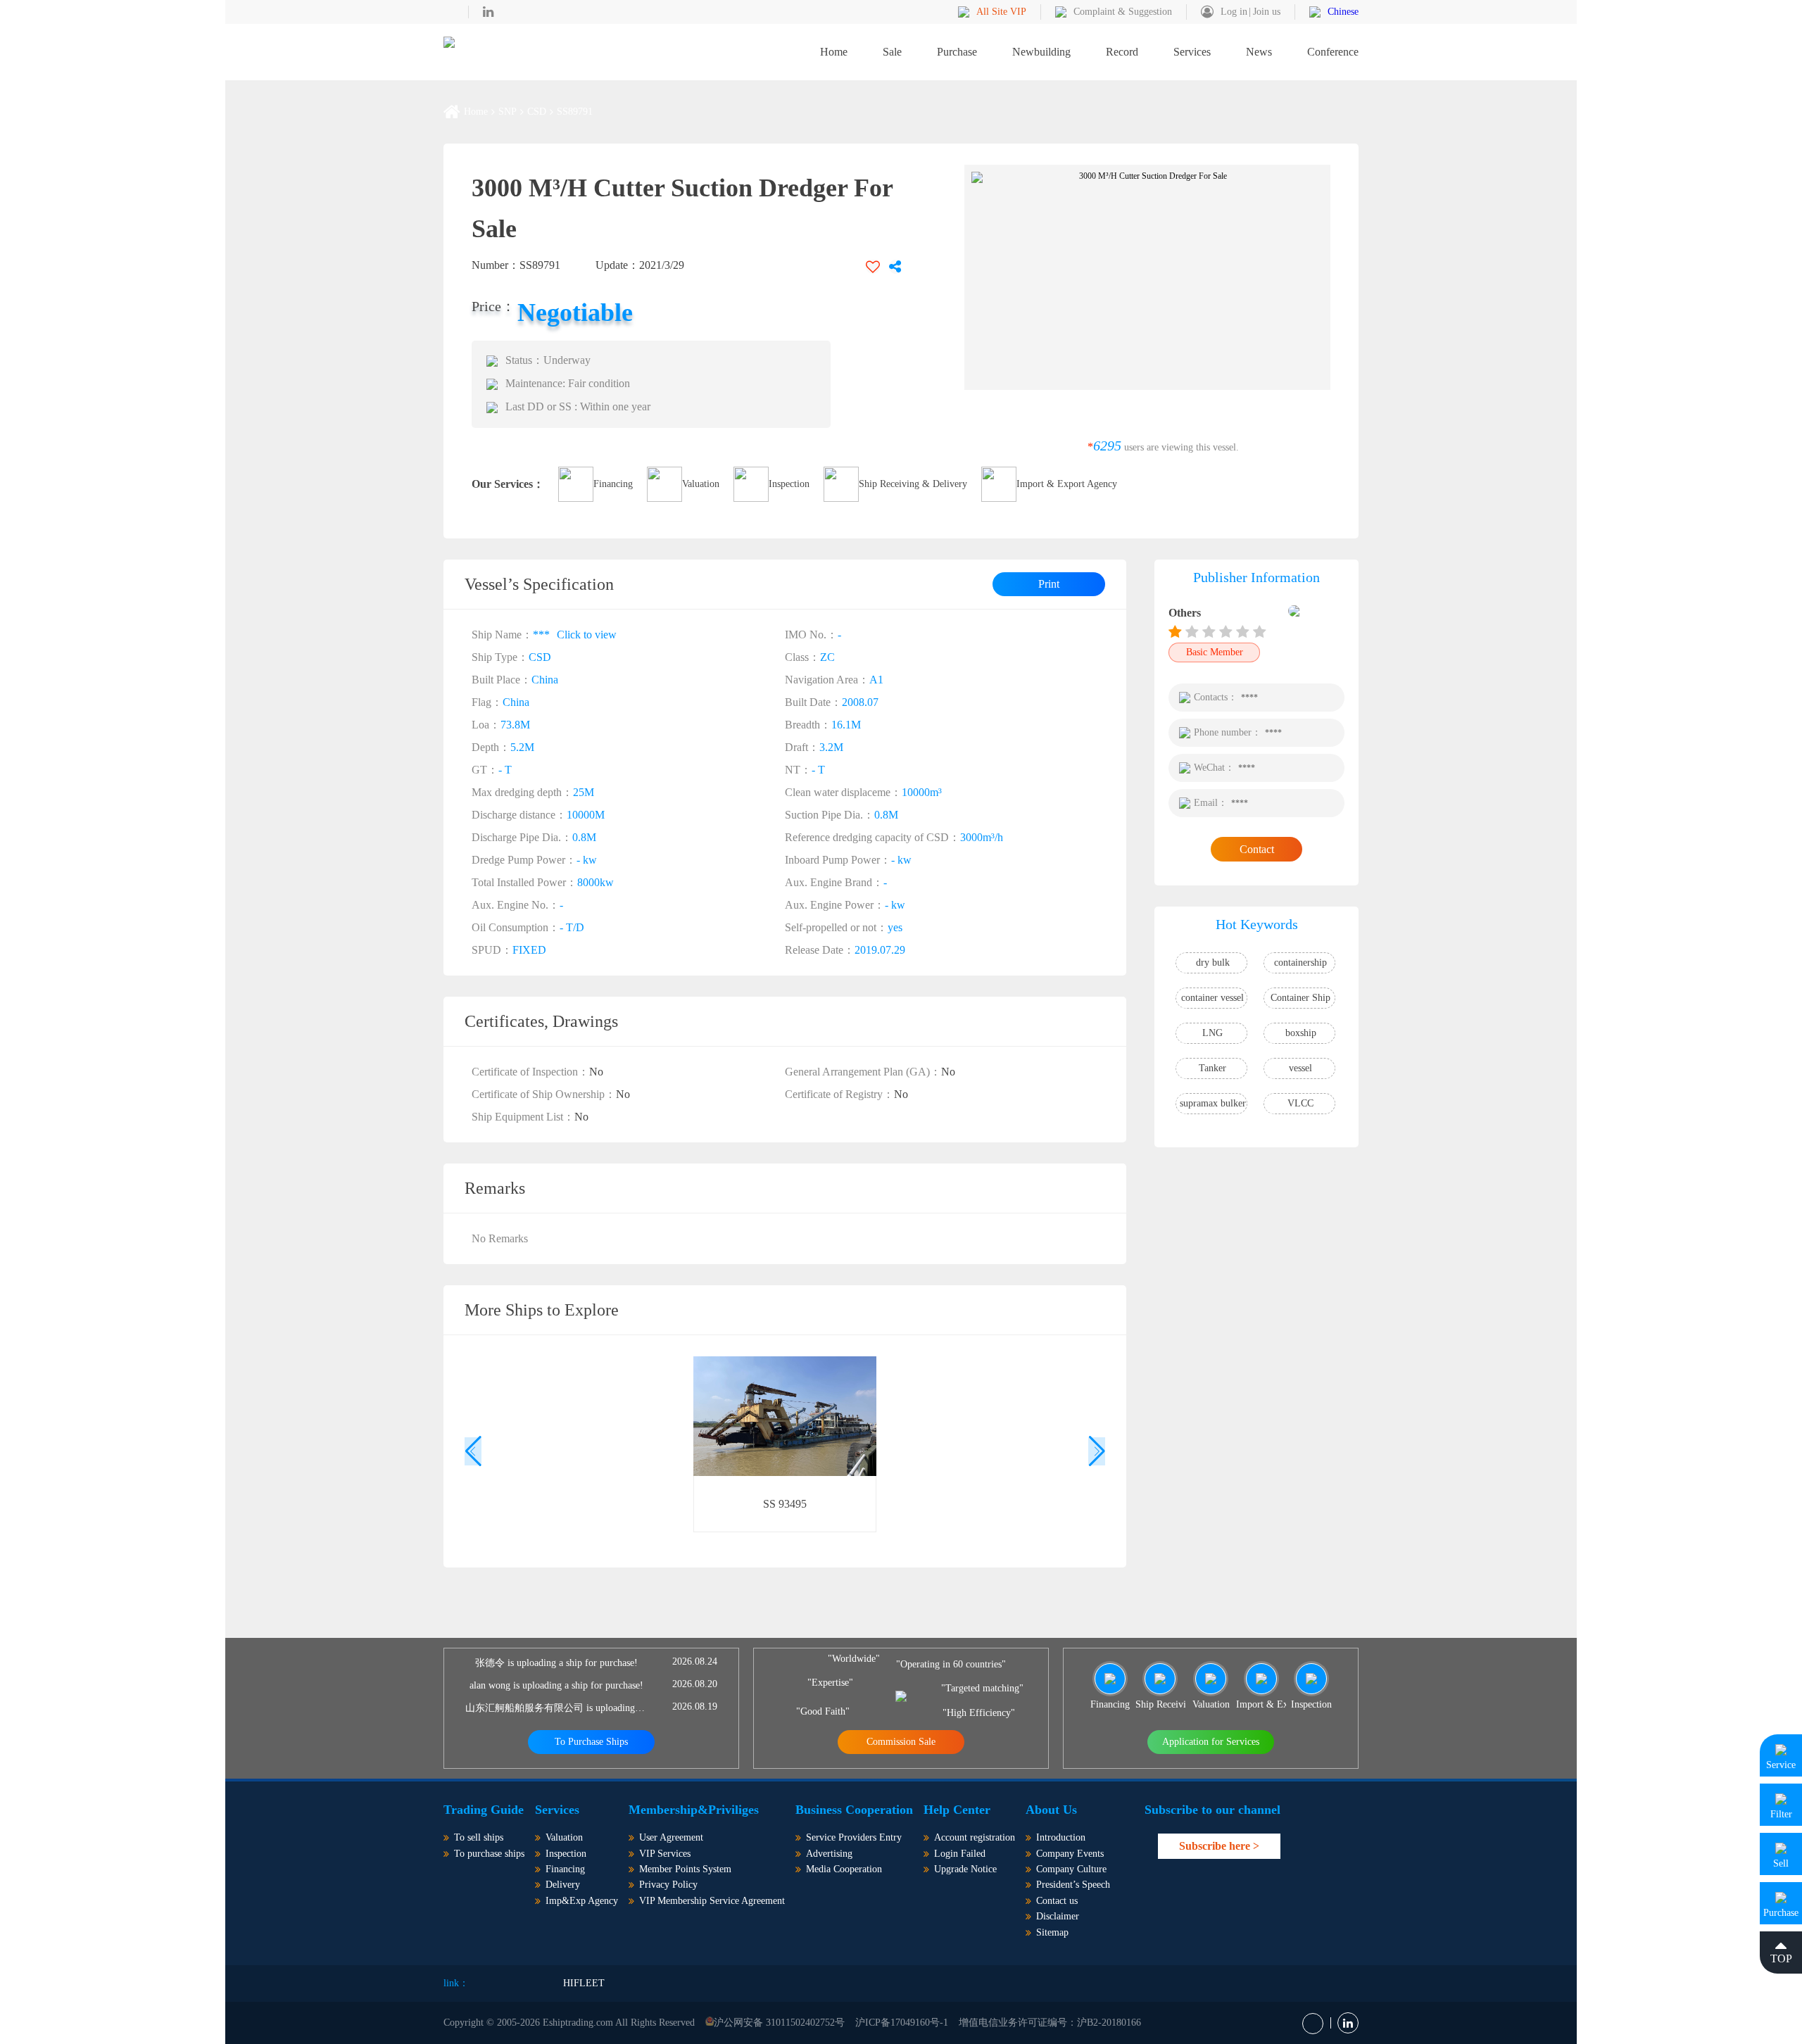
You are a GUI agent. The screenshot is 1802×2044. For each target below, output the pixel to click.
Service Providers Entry (854, 1837)
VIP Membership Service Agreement (712, 1901)
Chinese (1343, 12)
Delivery (563, 1885)
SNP (508, 112)
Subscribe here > (1219, 1846)
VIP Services (665, 1854)
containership (1300, 963)
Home (834, 52)
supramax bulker (1213, 1103)
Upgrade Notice (965, 1869)
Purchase (957, 52)
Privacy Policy (668, 1885)
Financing (613, 484)
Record (1122, 52)
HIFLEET (584, 1983)
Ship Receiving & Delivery (913, 484)
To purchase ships (489, 1854)
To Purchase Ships (591, 1742)
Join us (1267, 12)
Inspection (789, 484)
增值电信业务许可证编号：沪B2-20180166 (1050, 2023)
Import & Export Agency (1067, 484)
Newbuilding (1041, 52)
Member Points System (685, 1869)
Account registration (975, 1837)
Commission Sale (901, 1742)
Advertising (829, 1854)
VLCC (1300, 1103)
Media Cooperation (844, 1869)
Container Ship (1300, 998)
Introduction (1061, 1837)
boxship (1301, 1033)
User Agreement (671, 1837)
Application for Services (1211, 1742)
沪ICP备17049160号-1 (902, 2023)
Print (1049, 584)
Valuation (701, 484)
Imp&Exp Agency (582, 1901)
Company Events (1070, 1854)
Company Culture (1071, 1869)
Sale (892, 52)
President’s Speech (1073, 1885)
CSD (537, 112)
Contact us (1057, 1901)
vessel (1300, 1068)
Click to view (587, 634)
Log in (1234, 12)
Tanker (1212, 1068)
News (1259, 52)
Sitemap (1052, 1932)
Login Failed (960, 1854)
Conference (1333, 52)
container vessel (1212, 998)
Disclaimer (1058, 1916)
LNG (1212, 1033)
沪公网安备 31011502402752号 (779, 2023)
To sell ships (479, 1837)
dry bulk (1213, 963)
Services (1192, 52)
